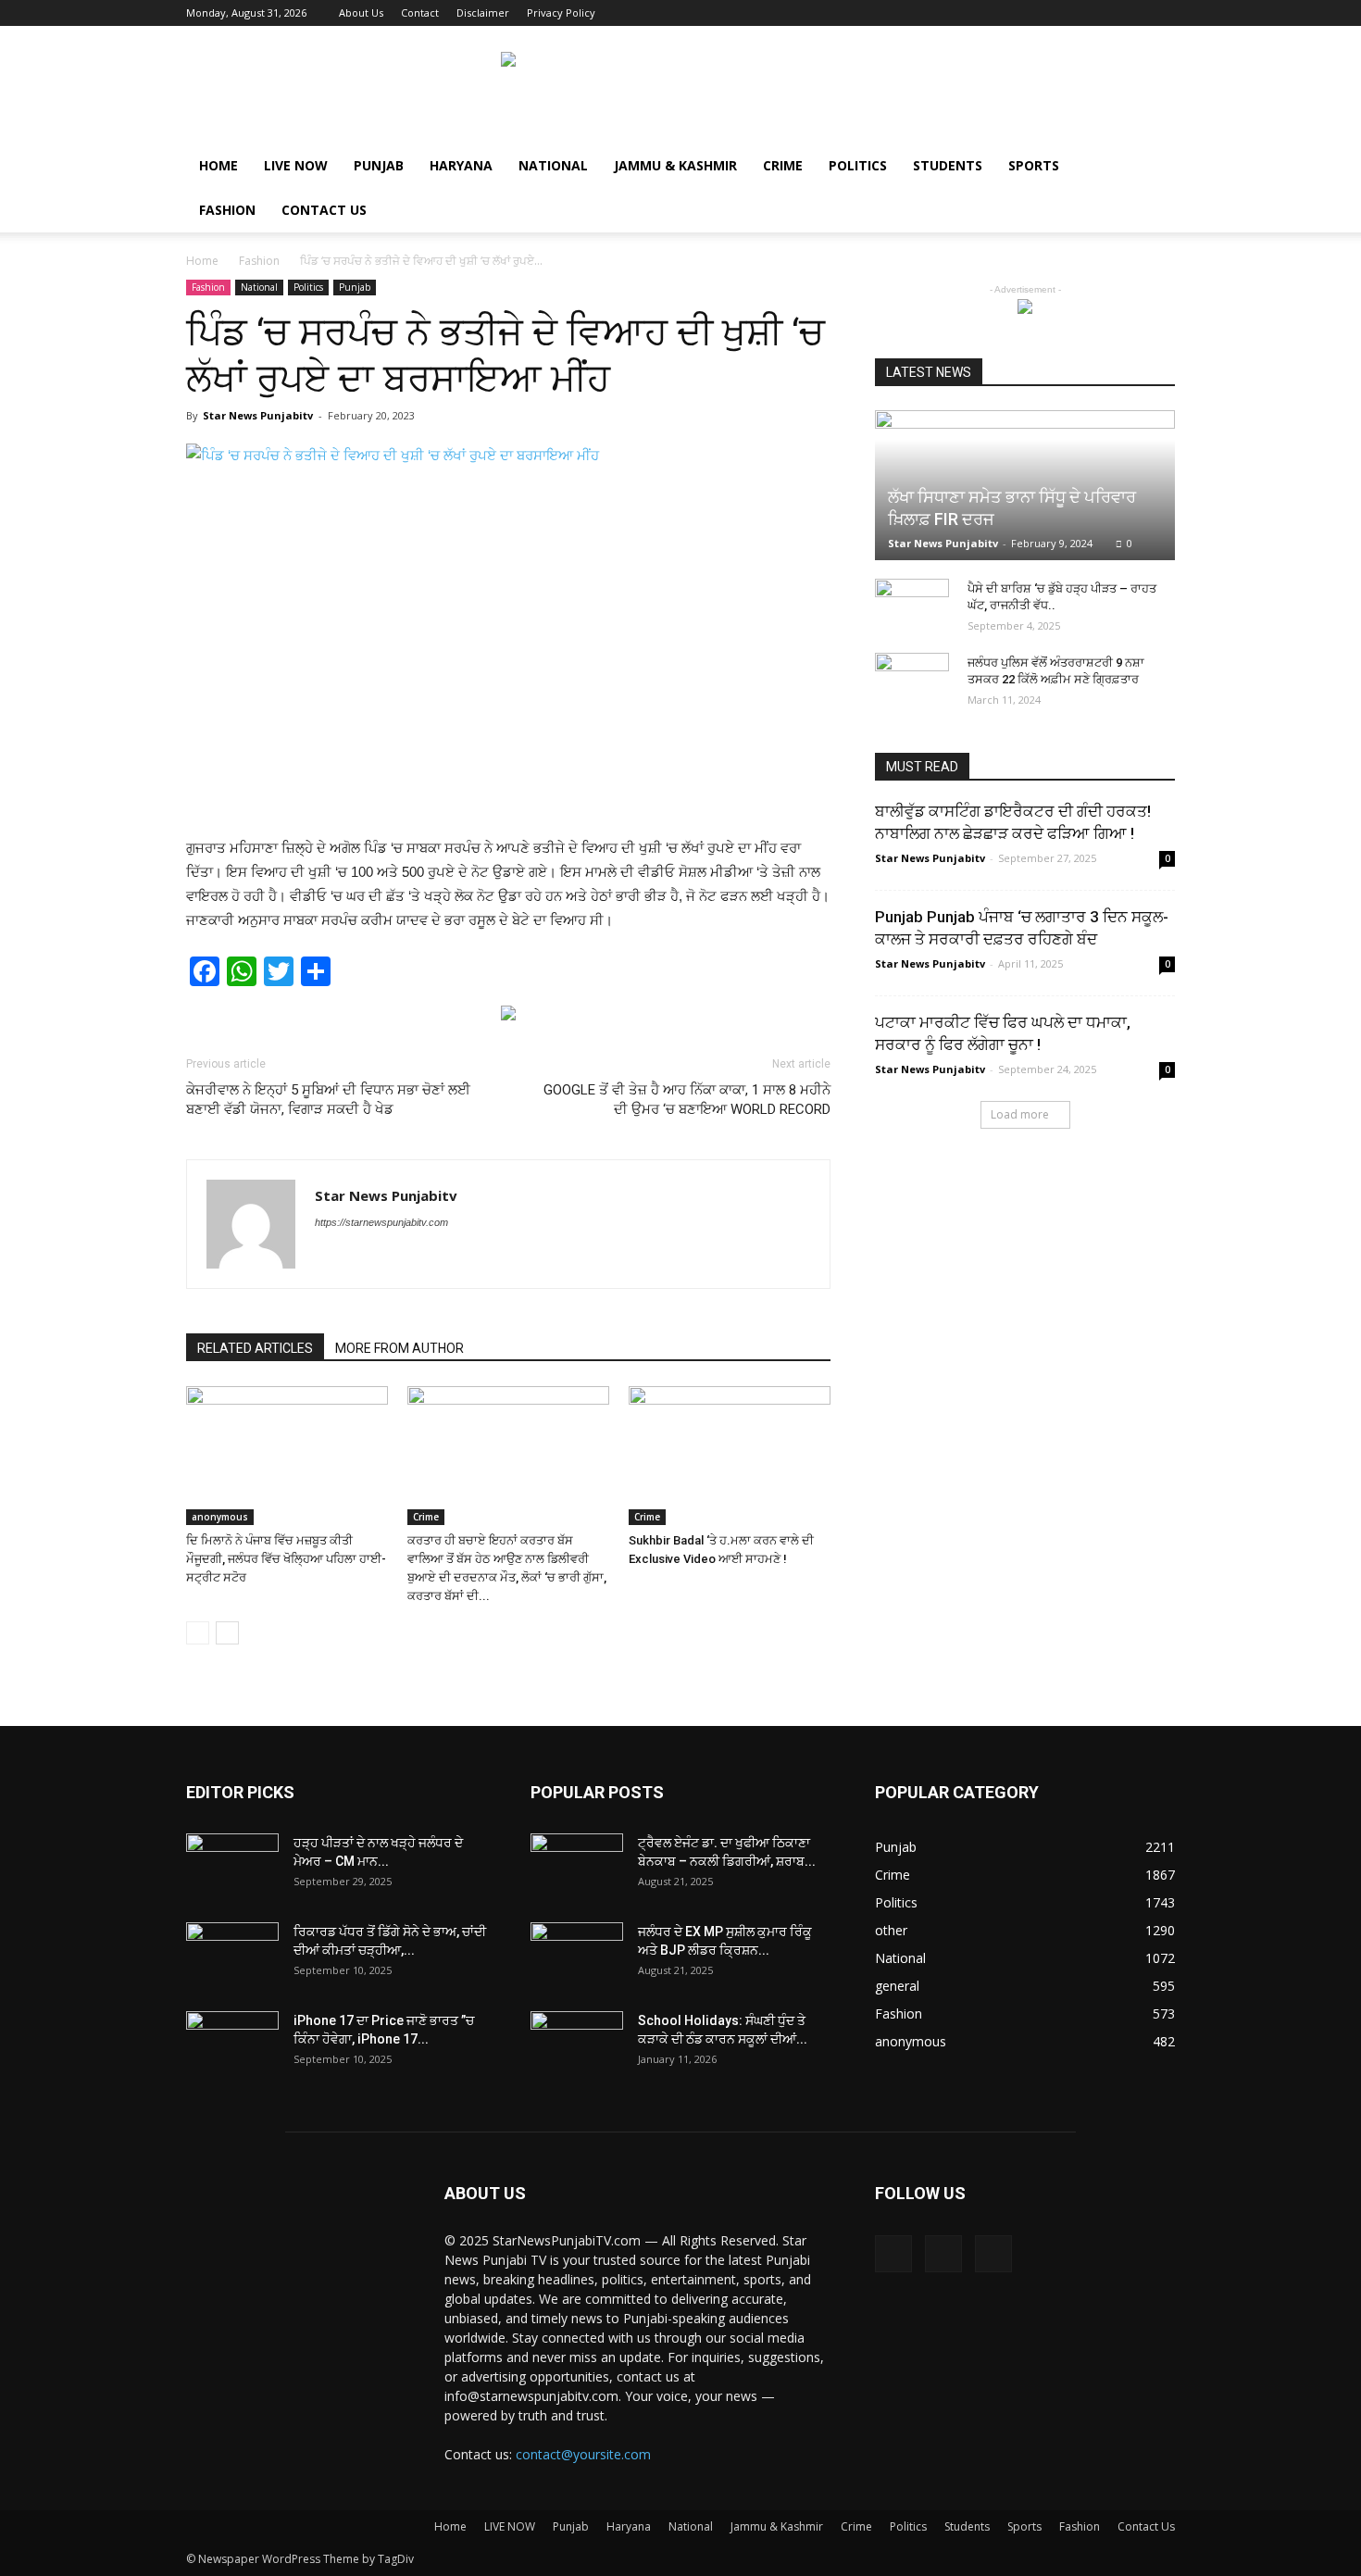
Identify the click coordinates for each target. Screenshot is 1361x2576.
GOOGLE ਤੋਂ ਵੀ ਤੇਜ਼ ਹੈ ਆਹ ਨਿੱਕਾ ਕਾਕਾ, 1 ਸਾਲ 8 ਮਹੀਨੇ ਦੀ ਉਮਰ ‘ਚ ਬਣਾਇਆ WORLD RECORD (687, 1100)
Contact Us (324, 210)
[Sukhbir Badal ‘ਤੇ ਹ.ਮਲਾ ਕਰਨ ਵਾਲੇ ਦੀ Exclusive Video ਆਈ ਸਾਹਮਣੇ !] (730, 1456)
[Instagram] (1130, 13)
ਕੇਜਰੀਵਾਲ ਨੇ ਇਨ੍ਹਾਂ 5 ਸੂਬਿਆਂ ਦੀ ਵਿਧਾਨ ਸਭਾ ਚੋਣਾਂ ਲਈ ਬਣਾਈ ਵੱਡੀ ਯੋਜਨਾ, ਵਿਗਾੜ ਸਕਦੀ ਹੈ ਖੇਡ (328, 1100)
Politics (858, 165)
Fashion (227, 210)
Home (219, 165)
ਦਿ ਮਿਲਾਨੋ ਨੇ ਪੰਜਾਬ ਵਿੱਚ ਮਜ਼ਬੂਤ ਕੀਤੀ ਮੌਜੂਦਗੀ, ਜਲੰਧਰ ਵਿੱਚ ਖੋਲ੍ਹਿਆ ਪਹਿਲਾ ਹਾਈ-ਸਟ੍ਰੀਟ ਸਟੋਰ (286, 1559)
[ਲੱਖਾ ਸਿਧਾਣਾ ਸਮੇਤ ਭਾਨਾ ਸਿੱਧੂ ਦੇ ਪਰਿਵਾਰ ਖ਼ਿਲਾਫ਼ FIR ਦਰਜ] (1025, 485)
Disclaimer (483, 13)
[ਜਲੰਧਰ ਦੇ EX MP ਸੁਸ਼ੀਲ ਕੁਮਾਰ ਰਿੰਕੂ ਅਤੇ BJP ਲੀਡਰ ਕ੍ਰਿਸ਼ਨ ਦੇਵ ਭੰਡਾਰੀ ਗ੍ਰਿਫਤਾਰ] (577, 1955)
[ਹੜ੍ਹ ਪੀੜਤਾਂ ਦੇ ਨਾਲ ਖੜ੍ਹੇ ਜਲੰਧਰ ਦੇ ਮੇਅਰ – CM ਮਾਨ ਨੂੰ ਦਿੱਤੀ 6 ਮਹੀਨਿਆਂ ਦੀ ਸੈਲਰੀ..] (232, 1866)
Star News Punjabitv (258, 415)
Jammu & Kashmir (675, 165)
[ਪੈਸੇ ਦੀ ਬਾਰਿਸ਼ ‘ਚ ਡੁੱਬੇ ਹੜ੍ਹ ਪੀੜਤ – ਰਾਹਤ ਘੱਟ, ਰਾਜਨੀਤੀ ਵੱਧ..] (912, 606)
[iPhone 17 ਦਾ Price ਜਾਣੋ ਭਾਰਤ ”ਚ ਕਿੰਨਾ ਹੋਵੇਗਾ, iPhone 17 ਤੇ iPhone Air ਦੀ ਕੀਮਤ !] (232, 2044)
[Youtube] (1161, 13)
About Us (361, 13)
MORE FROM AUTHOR (400, 1348)
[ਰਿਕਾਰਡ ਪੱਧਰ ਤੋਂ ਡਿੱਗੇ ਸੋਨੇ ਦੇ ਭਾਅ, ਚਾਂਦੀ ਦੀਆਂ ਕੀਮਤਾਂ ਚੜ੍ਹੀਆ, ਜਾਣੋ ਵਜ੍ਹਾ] (232, 1955)
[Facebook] (1100, 13)
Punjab (379, 165)
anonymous (220, 1517)
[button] (1153, 167)
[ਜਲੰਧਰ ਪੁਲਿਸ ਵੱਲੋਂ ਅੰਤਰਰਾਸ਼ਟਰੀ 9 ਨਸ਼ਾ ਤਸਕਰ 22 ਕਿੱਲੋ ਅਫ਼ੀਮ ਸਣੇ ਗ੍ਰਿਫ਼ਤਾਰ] (912, 674)
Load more (1020, 1114)
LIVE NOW (296, 165)
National (553, 165)
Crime (783, 165)
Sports (1034, 165)
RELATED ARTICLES (255, 1348)
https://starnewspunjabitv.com (381, 1222)
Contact (420, 13)
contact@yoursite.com (583, 2454)
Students (948, 165)
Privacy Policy (561, 13)
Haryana (461, 165)
